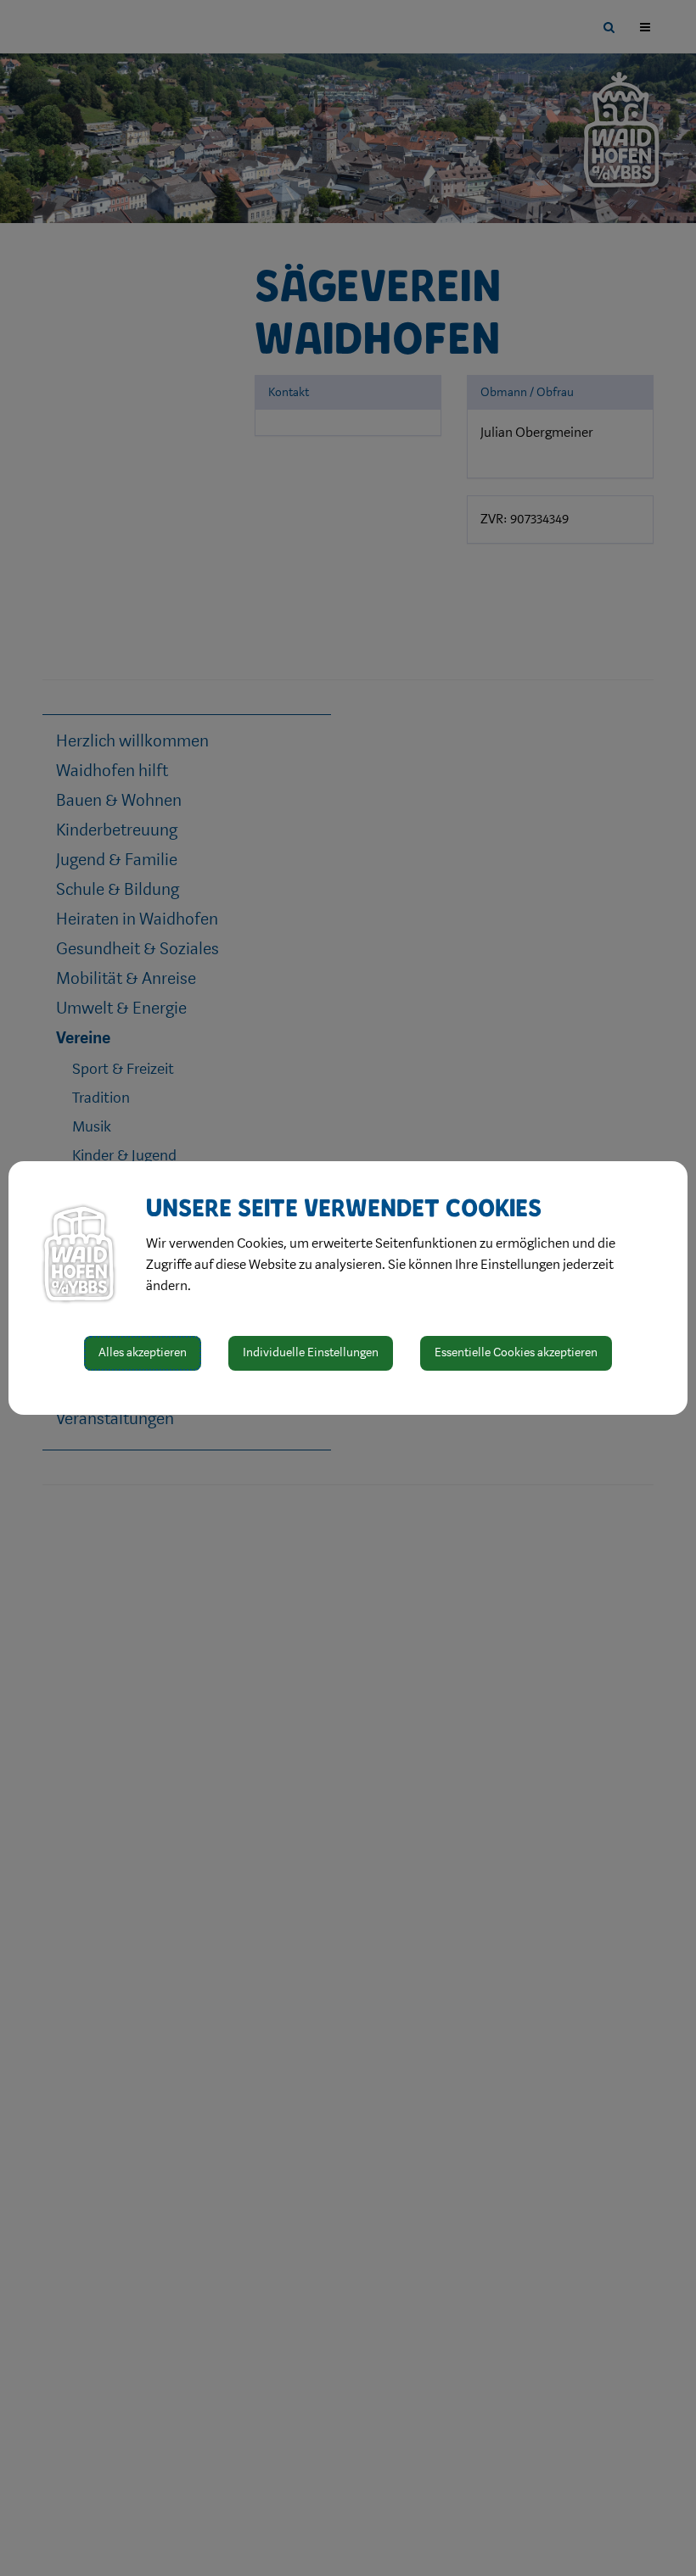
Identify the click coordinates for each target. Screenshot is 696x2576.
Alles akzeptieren (143, 1352)
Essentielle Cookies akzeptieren (516, 1352)
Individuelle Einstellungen (311, 1352)
